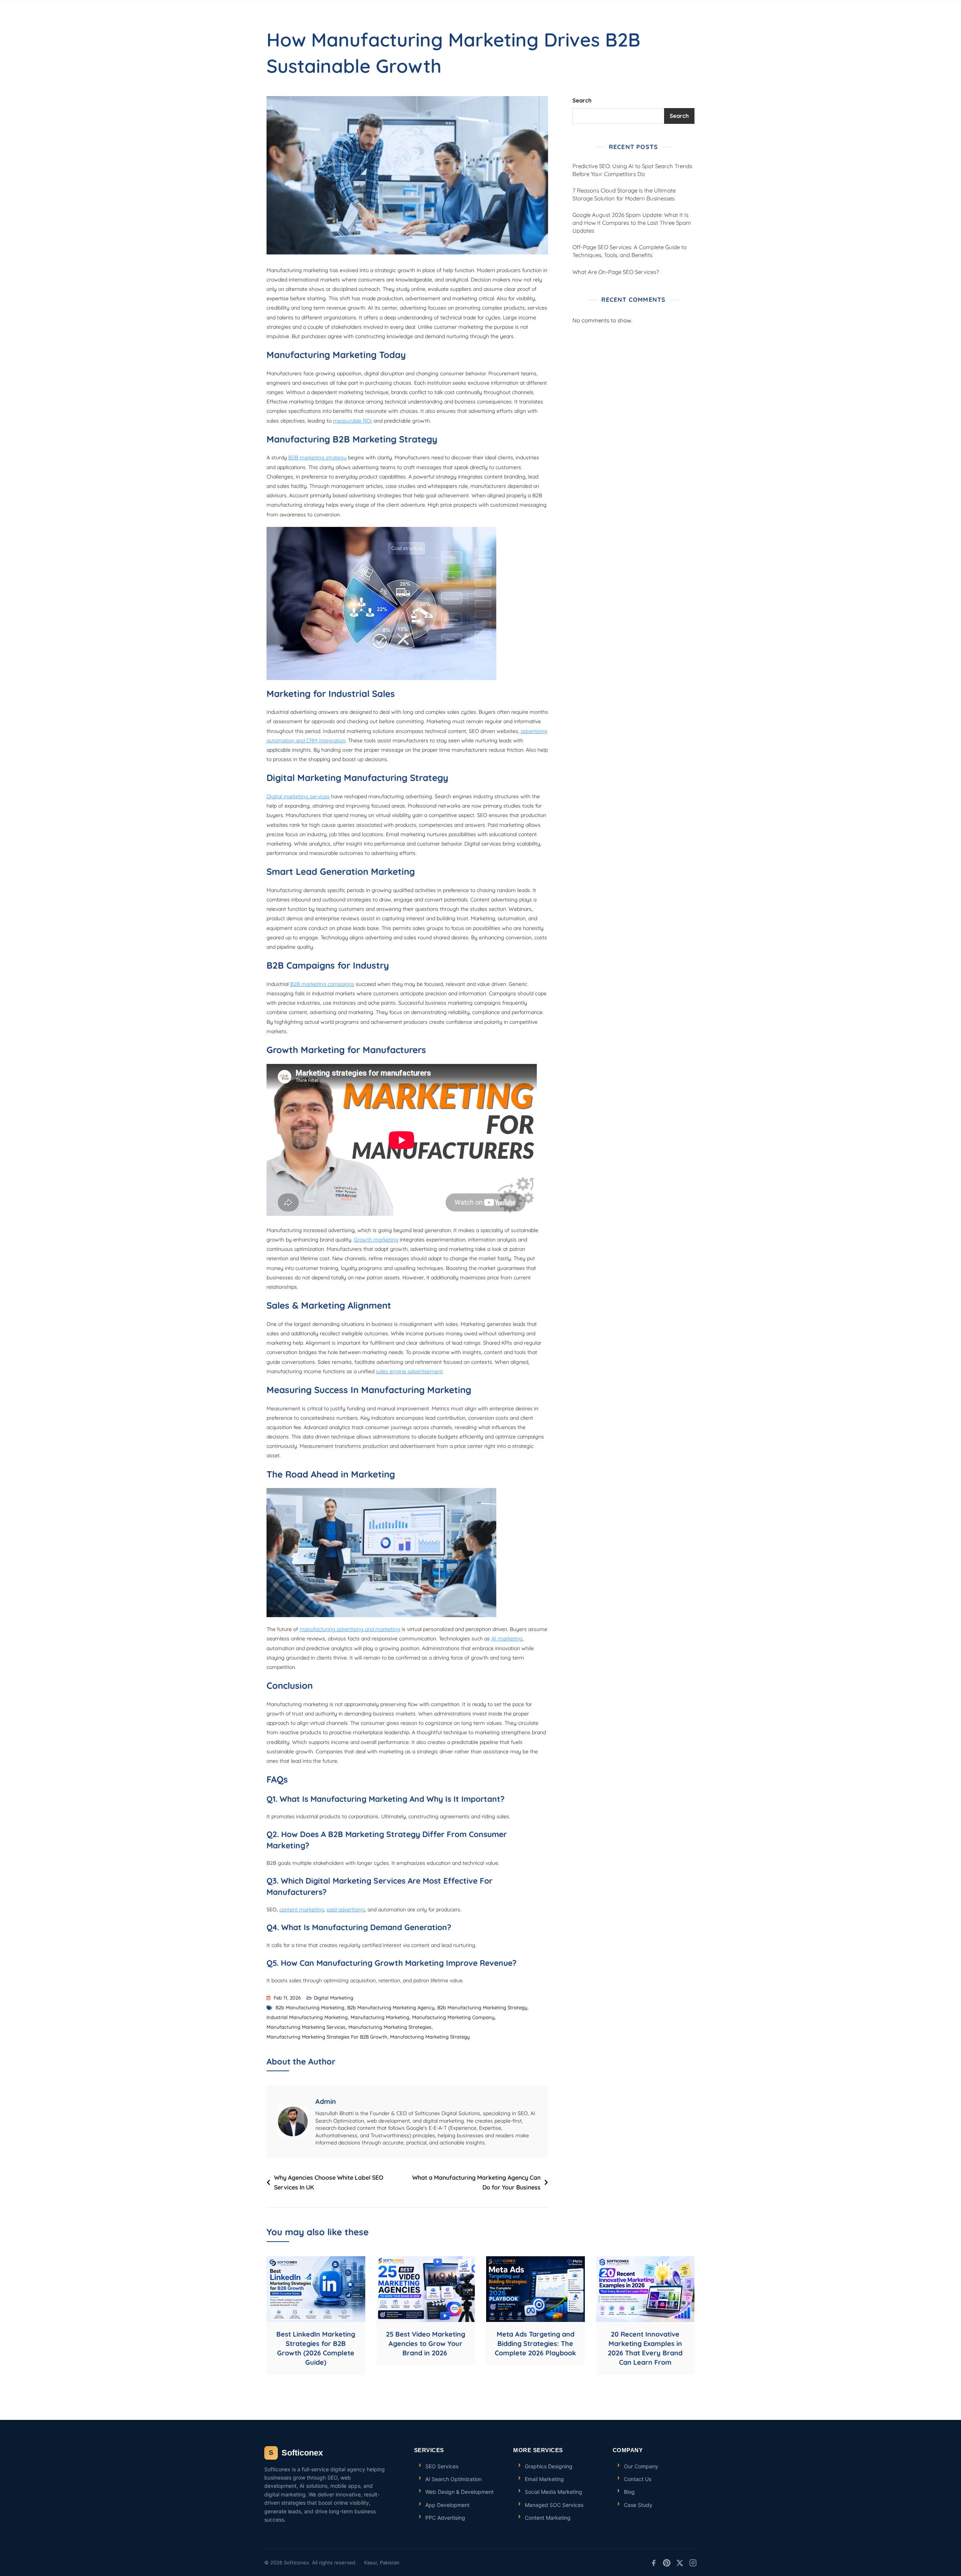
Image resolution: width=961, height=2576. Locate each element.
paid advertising (346, 1909)
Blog (629, 2492)
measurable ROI (352, 421)
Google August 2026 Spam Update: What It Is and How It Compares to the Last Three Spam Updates (632, 223)
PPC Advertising (445, 2518)
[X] (680, 2563)
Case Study (638, 2505)
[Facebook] (654, 2563)
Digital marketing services (298, 796)
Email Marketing (544, 2479)
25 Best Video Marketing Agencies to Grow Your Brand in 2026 (426, 2344)
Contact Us (638, 2479)
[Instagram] (693, 2563)
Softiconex (296, 2453)
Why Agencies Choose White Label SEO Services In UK (329, 2182)
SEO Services (442, 2466)
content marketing (302, 1909)
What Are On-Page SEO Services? (616, 272)
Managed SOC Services (554, 2505)
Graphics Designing (549, 2466)
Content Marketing (548, 2518)
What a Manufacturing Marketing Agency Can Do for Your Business (476, 2182)
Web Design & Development (459, 2492)
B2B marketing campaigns (322, 984)
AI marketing (507, 1639)
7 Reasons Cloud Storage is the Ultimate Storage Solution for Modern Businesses (624, 194)
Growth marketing (376, 1240)
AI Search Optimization (453, 2479)
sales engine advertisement (409, 1371)
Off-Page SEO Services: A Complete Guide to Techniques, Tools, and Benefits (630, 251)
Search (582, 100)
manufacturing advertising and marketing (350, 1629)
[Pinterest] (667, 2563)
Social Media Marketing (554, 2492)
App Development (447, 2505)
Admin (326, 2101)
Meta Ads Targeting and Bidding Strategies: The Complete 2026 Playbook (535, 2344)
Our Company (641, 2466)
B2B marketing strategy (317, 457)
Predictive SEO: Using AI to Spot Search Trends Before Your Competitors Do (632, 170)
